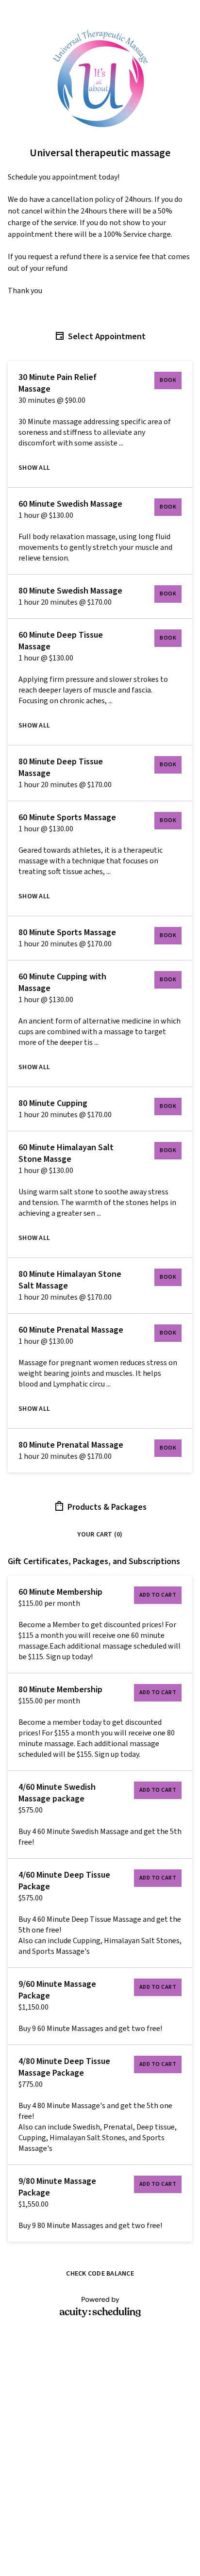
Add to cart (158, 1595)
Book (168, 380)
